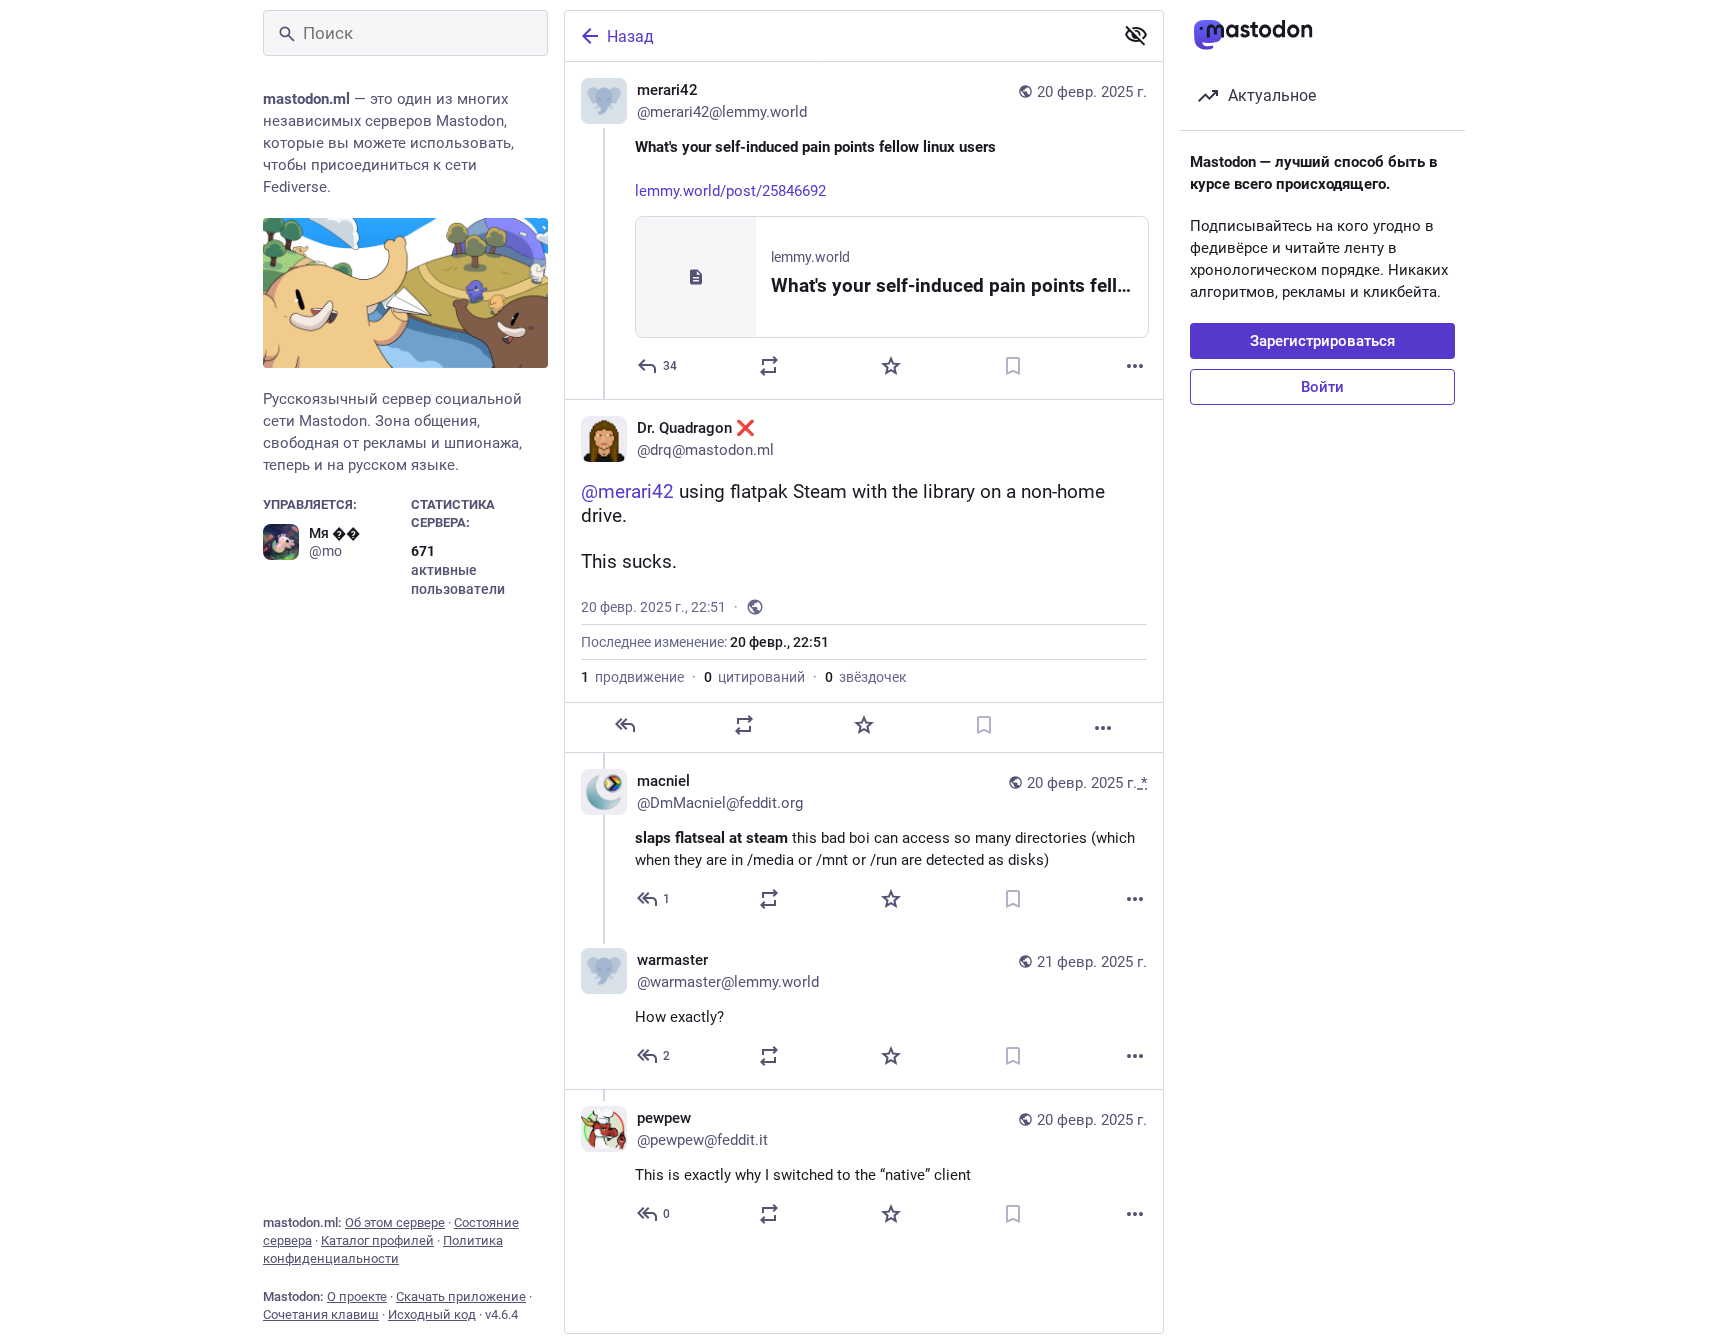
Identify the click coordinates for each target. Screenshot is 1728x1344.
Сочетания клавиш (321, 1314)
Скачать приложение (461, 1296)
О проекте (357, 1296)
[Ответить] (625, 725)
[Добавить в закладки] (1013, 366)
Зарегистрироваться (1322, 341)
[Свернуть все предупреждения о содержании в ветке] (1136, 35)
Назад (630, 36)
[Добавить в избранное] (891, 366)
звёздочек (866, 677)
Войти (1322, 387)
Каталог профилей (377, 1240)
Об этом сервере (395, 1222)
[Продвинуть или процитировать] (769, 366)
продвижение (632, 677)
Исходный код (432, 1314)
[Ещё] (1135, 366)
